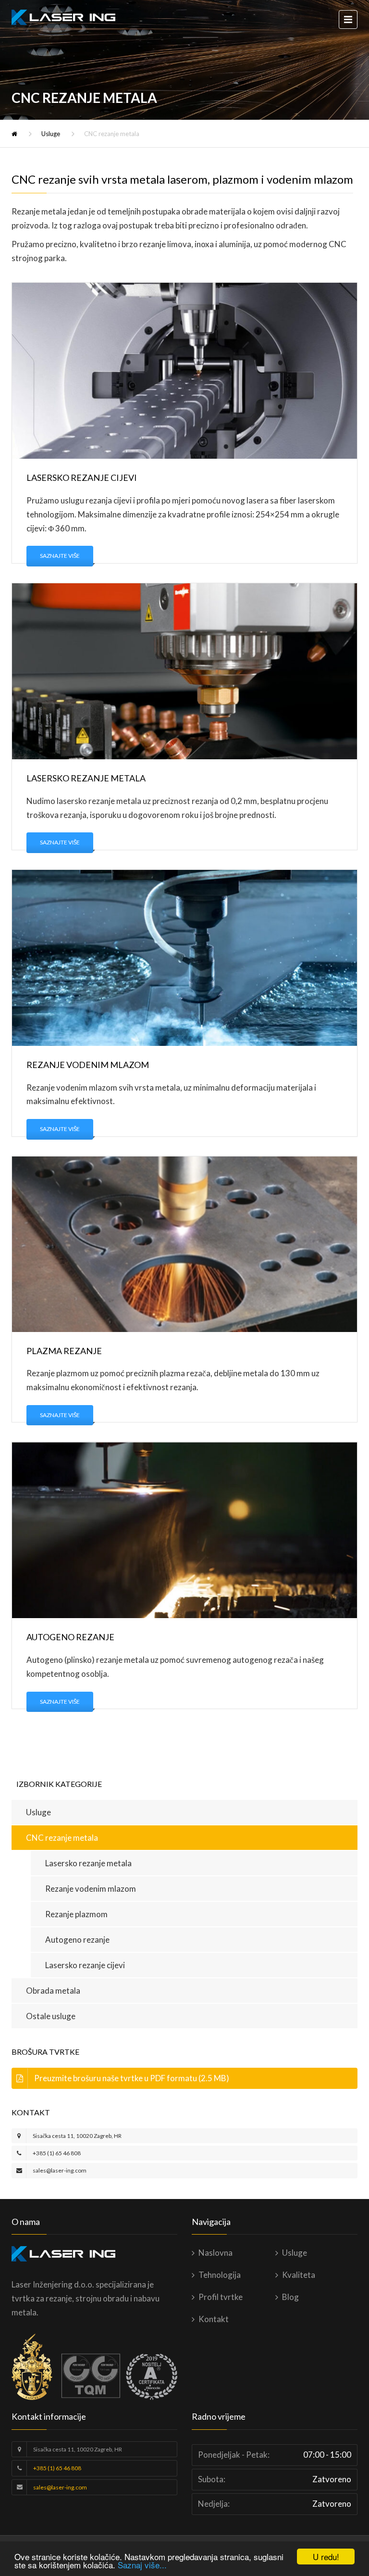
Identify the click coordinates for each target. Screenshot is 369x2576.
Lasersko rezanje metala (88, 1863)
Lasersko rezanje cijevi (85, 1965)
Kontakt (214, 2319)
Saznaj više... (142, 2565)
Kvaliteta (299, 2275)
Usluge (51, 134)
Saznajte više (60, 556)
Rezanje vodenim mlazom (91, 1889)
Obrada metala (53, 1991)
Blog (290, 2297)
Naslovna (215, 2253)
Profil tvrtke (221, 2297)
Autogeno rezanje (77, 1940)
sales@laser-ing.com (60, 2170)
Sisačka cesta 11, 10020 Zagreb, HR (77, 2136)
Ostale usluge (51, 2016)
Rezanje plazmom (76, 1914)
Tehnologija (220, 2275)
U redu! (326, 2557)
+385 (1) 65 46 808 (57, 2153)
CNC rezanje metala (62, 1838)
